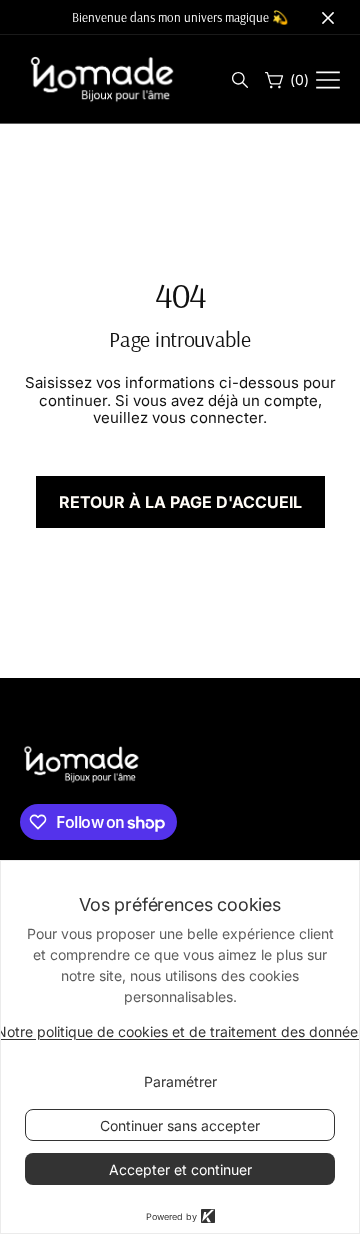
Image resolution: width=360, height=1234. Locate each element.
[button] (239, 81)
